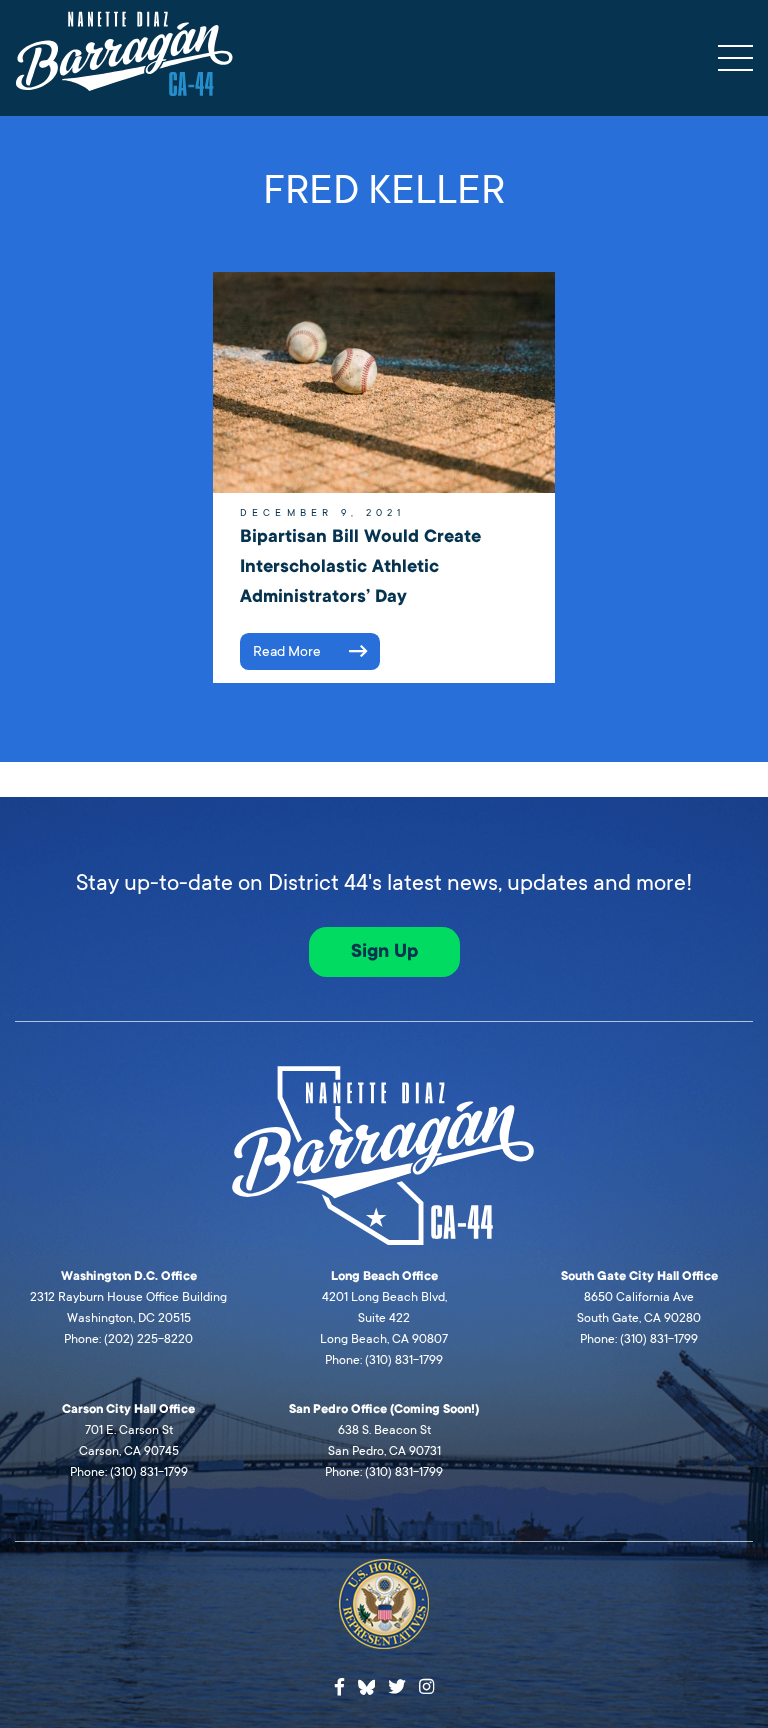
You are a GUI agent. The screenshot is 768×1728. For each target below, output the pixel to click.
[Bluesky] (367, 1685)
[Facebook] (339, 1687)
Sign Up (384, 951)
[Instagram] (426, 1687)
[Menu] (735, 58)
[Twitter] (397, 1687)
